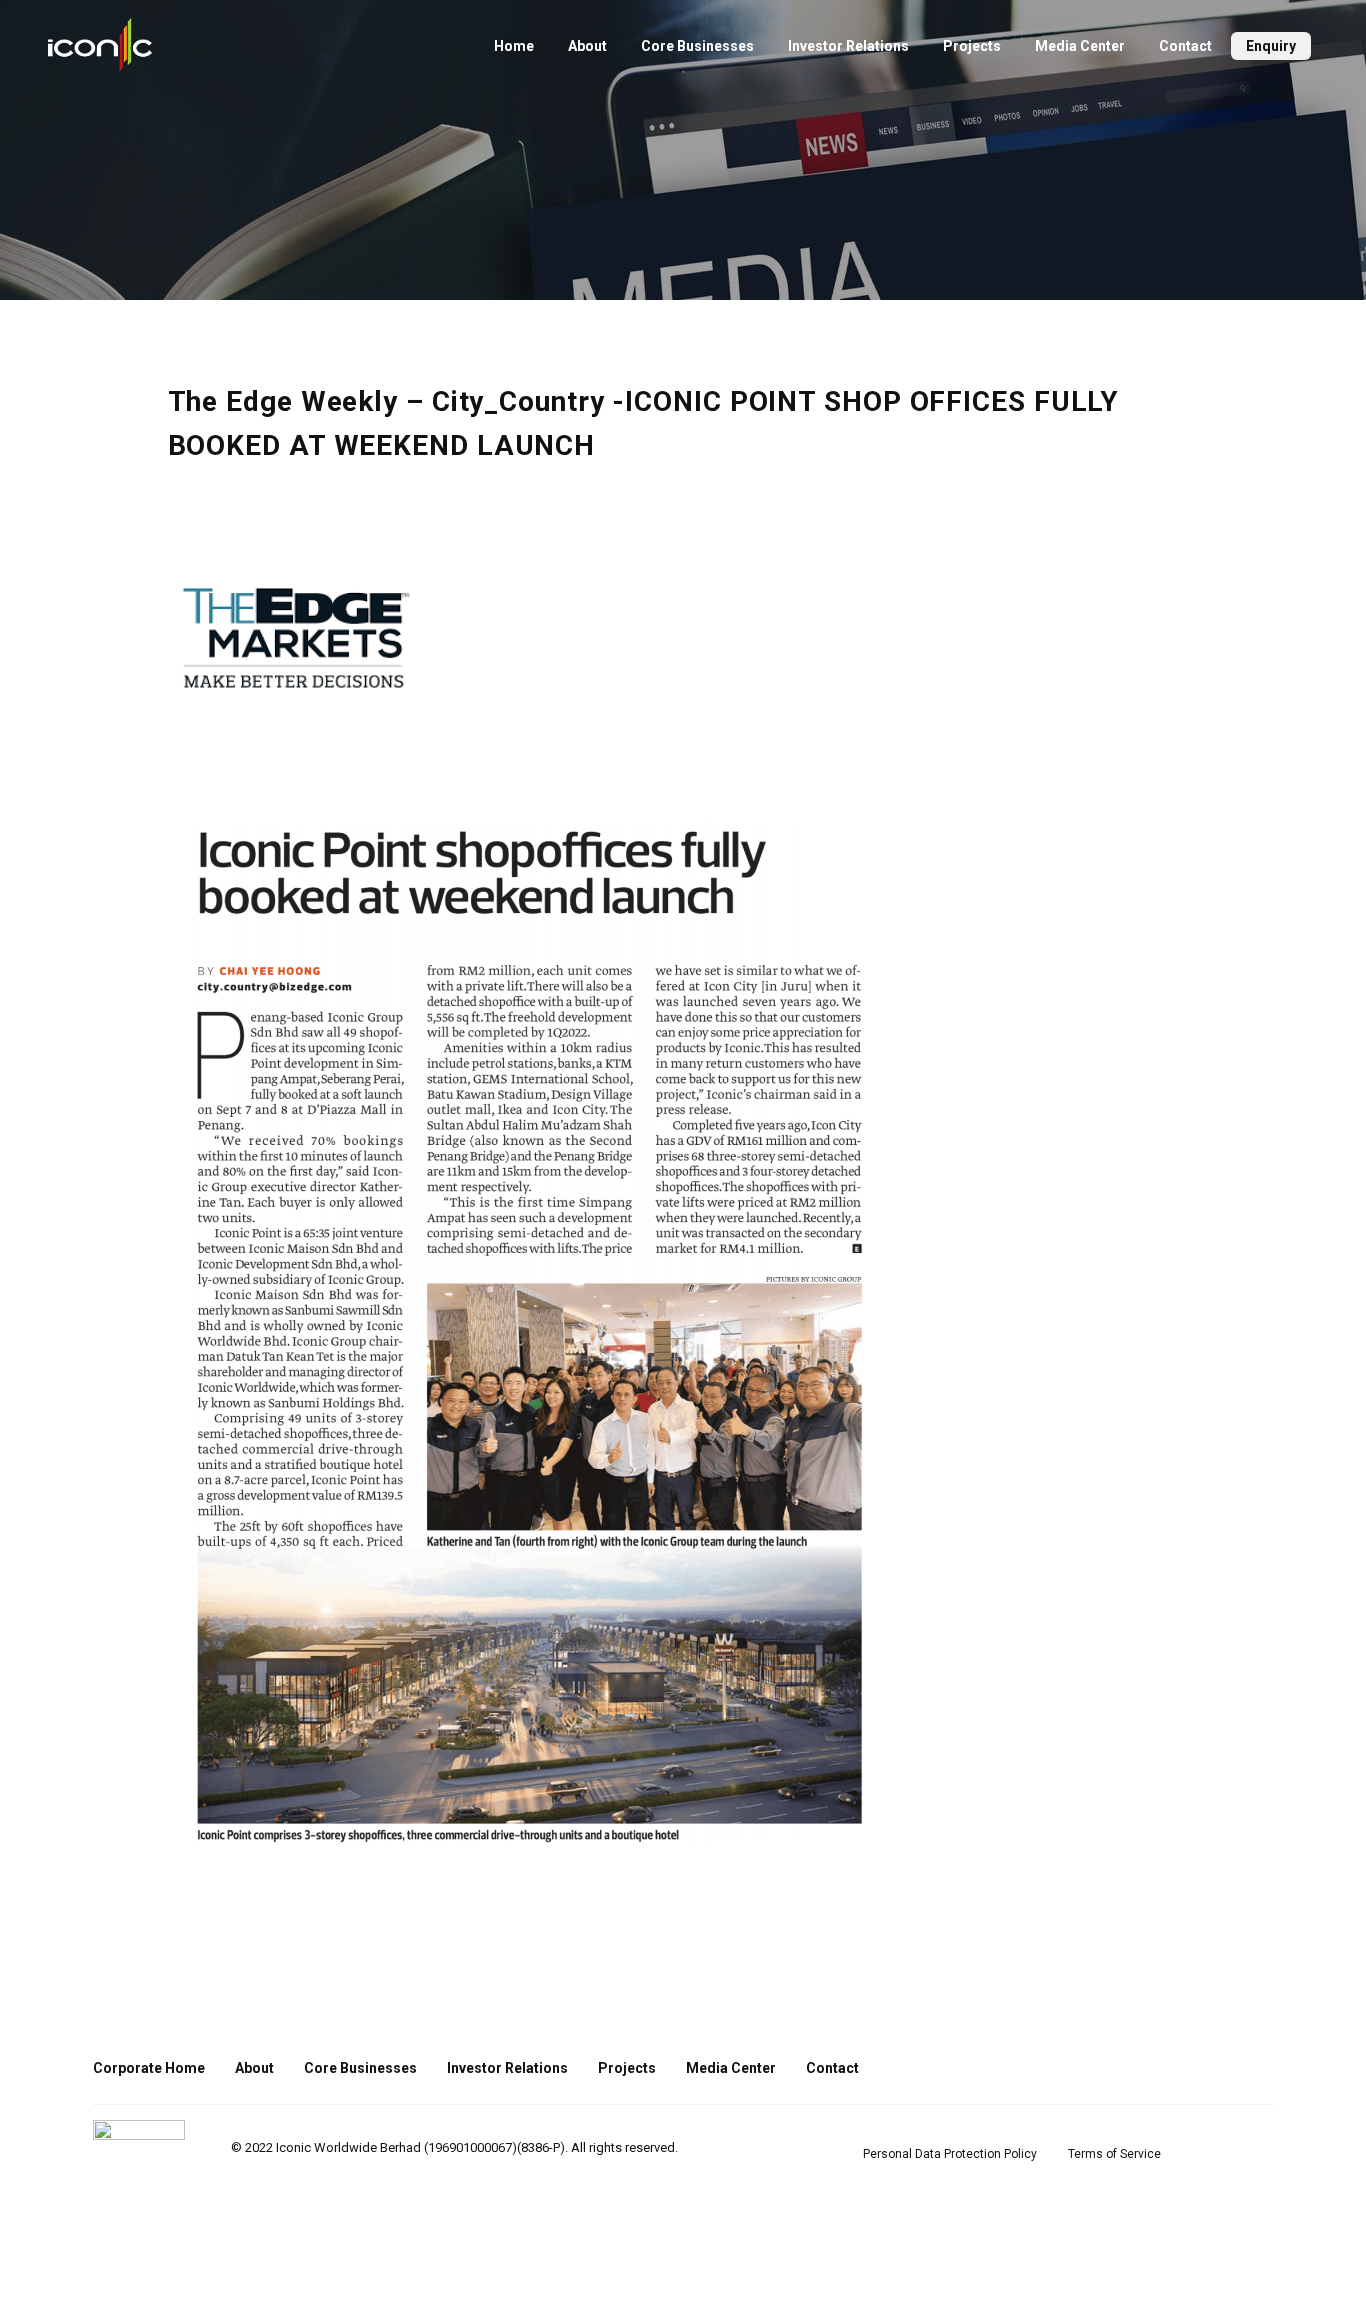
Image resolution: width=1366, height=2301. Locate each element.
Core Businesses (697, 46)
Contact (1185, 46)
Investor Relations (848, 46)
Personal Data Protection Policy (950, 2154)
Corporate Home (149, 2068)
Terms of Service (1114, 2154)
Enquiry (1271, 46)
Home (514, 46)
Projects (972, 46)
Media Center (1080, 46)
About (587, 46)
